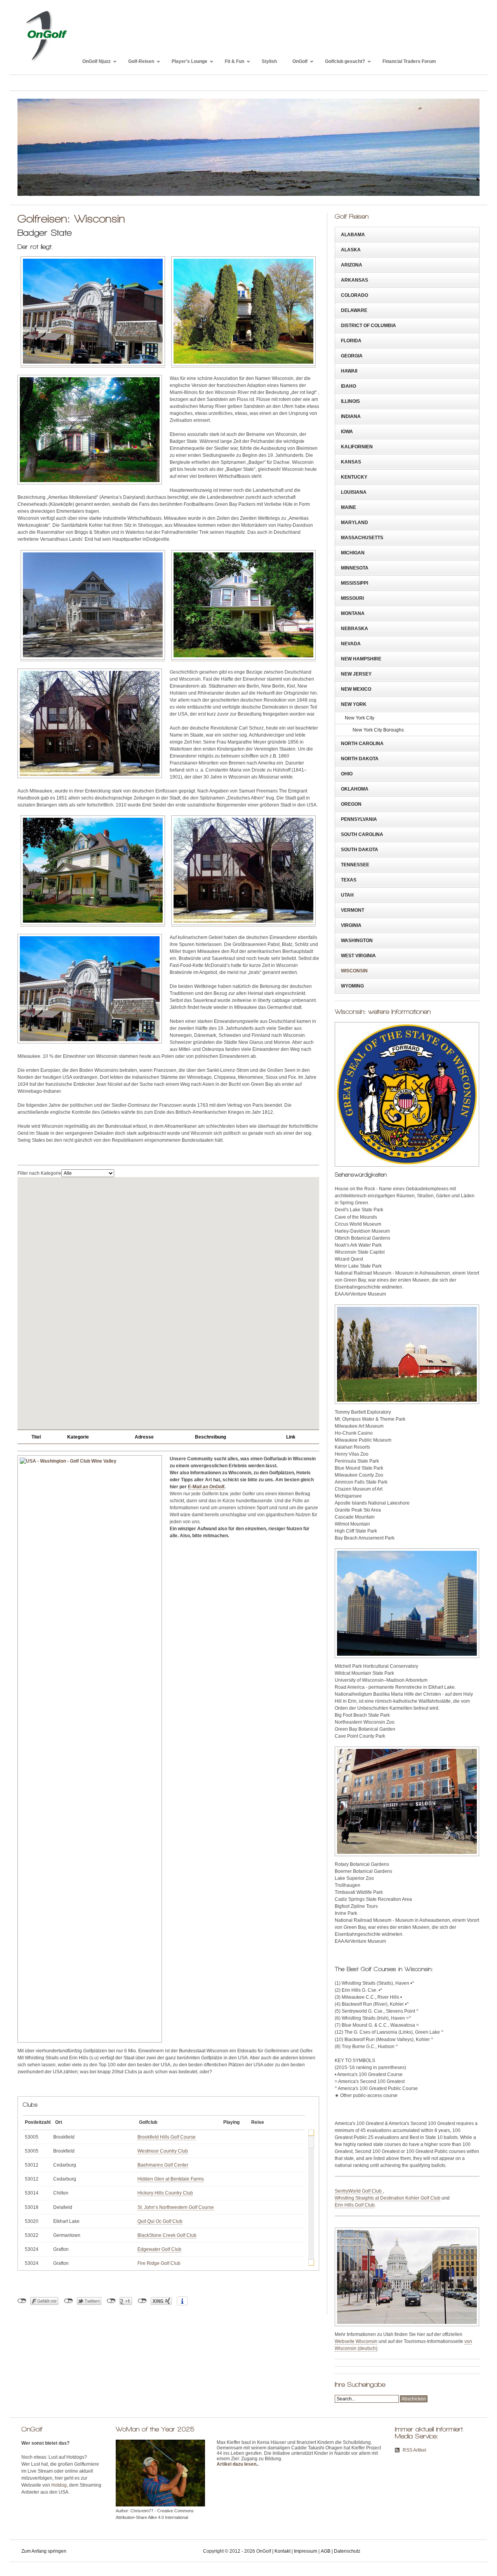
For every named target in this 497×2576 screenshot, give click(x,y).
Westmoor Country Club (163, 2151)
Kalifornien (357, 447)
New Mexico (356, 689)
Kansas (351, 462)
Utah (347, 895)
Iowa (347, 432)
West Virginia (358, 956)
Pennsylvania (359, 819)
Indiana (351, 416)
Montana (353, 613)
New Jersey (356, 674)
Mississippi (355, 583)
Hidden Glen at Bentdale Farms (171, 2179)
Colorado (355, 295)
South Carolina (362, 834)
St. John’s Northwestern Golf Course (176, 2207)
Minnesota (355, 568)
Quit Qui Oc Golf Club (160, 2221)
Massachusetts (362, 538)
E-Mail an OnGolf (206, 1487)
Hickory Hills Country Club (165, 2193)
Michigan (353, 553)
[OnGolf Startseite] (46, 61)
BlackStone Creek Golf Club (167, 2235)
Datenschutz (347, 2551)
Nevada (351, 644)
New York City (360, 718)
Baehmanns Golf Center (163, 2165)
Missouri (352, 598)
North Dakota (360, 759)
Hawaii (349, 371)
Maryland (355, 523)
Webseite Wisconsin (356, 2341)
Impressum (306, 2551)
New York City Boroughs (378, 730)
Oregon (351, 804)
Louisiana (354, 492)
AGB (326, 2551)
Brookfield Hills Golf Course (167, 2137)
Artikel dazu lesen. (237, 2464)
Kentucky (354, 477)
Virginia (351, 925)
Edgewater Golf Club (159, 2249)
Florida (351, 341)
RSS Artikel (414, 2450)
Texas (349, 880)
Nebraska (355, 629)
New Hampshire (361, 659)
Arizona (352, 265)
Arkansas (355, 280)
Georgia (352, 356)
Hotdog (59, 2485)
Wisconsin (354, 971)
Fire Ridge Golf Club (159, 2263)
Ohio (347, 774)
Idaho (348, 386)
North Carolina (362, 744)
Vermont (353, 910)
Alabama (353, 235)
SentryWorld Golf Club (359, 2191)
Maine (348, 507)
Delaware (354, 310)
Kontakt (282, 2551)
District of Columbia (368, 326)
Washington (357, 941)
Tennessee (355, 865)
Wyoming (352, 986)
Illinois (350, 401)
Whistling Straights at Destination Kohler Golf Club (388, 2198)
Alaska (351, 250)
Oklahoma (355, 789)
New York (354, 704)
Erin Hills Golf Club (355, 2205)
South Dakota (360, 850)
